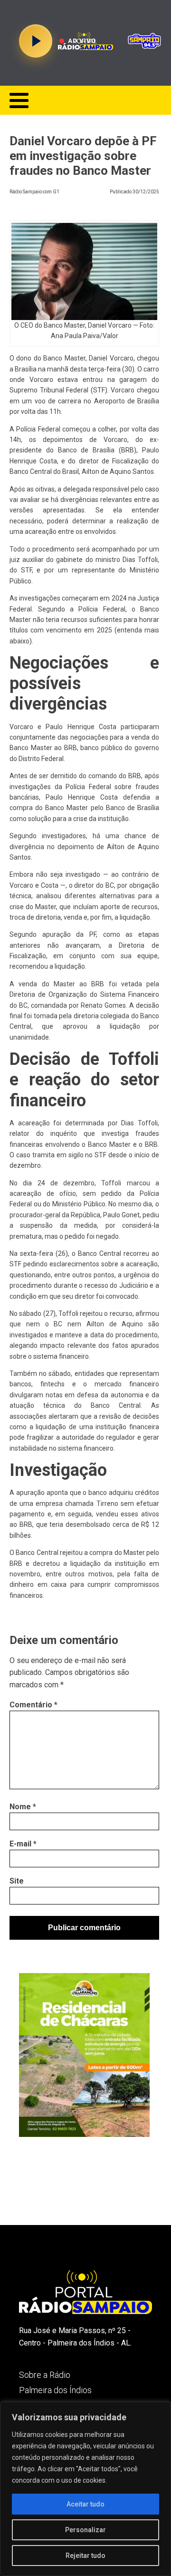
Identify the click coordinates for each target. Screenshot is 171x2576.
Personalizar (85, 2530)
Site (17, 1881)
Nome (23, 1807)
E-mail (23, 1844)
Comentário (33, 1705)
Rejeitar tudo (85, 2556)
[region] (85, 2489)
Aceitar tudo (85, 2504)
